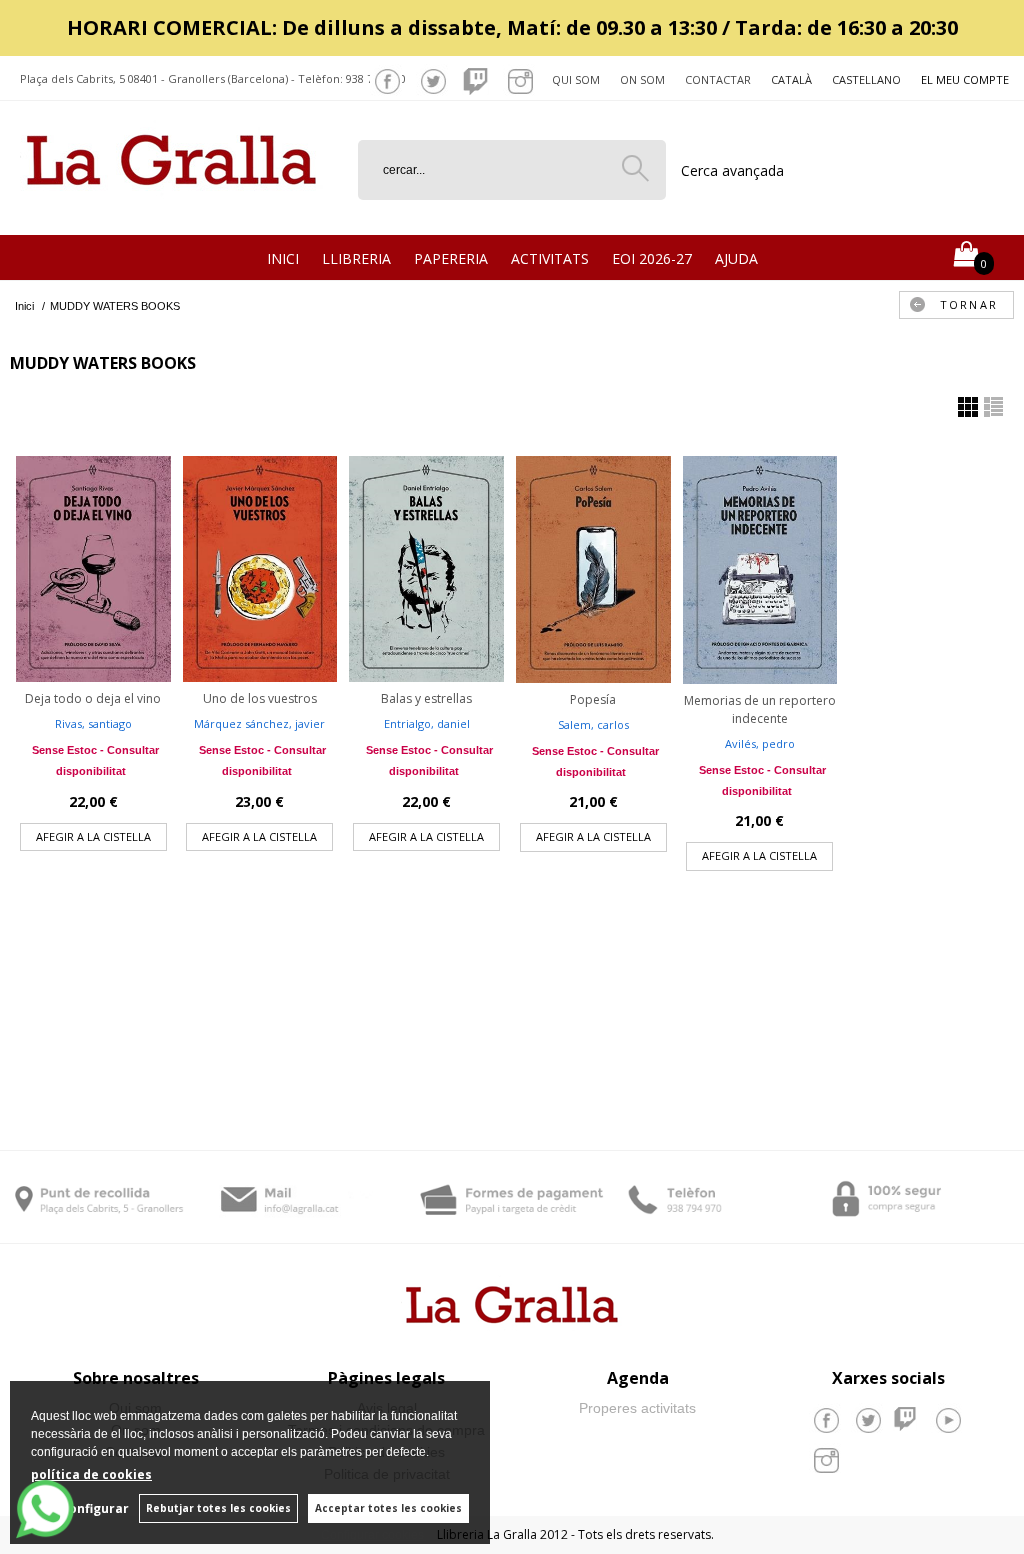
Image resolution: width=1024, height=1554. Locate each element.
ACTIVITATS (550, 258)
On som (642, 79)
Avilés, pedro (760, 743)
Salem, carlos (593, 724)
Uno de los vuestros (260, 698)
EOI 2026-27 (652, 258)
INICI (283, 258)
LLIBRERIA (356, 258)
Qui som (576, 79)
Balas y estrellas (426, 698)
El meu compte (965, 79)
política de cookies (91, 1474)
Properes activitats (637, 1408)
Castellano (866, 79)
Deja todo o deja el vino (93, 698)
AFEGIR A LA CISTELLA (93, 836)
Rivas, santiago (93, 723)
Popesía (593, 699)
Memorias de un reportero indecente (760, 709)
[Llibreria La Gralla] (171, 210)
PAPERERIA (451, 258)
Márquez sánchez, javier (259, 723)
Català (791, 79)
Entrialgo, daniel (427, 723)
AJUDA (736, 258)
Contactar (718, 79)
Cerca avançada (732, 170)
